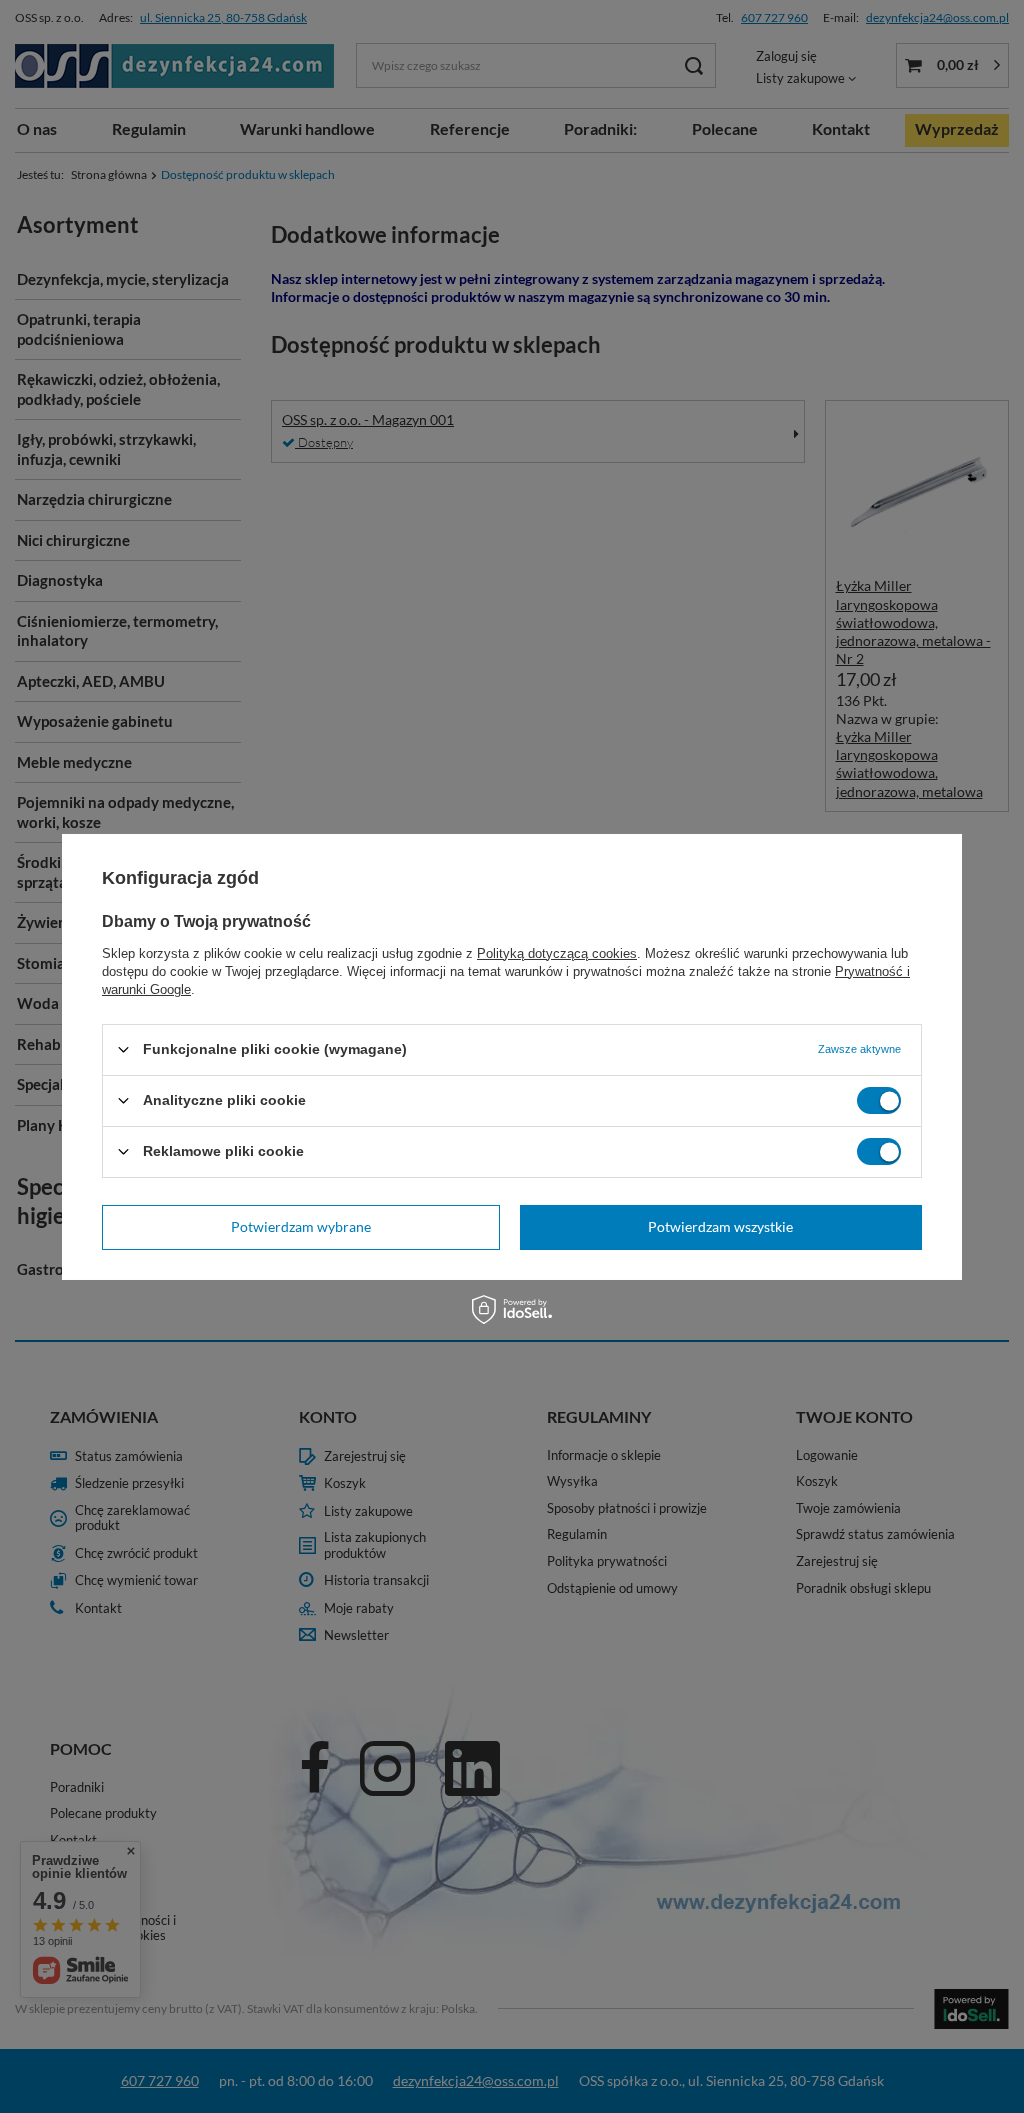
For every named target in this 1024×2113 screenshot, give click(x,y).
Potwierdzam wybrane (301, 1226)
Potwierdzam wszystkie (720, 1226)
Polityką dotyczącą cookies (557, 952)
